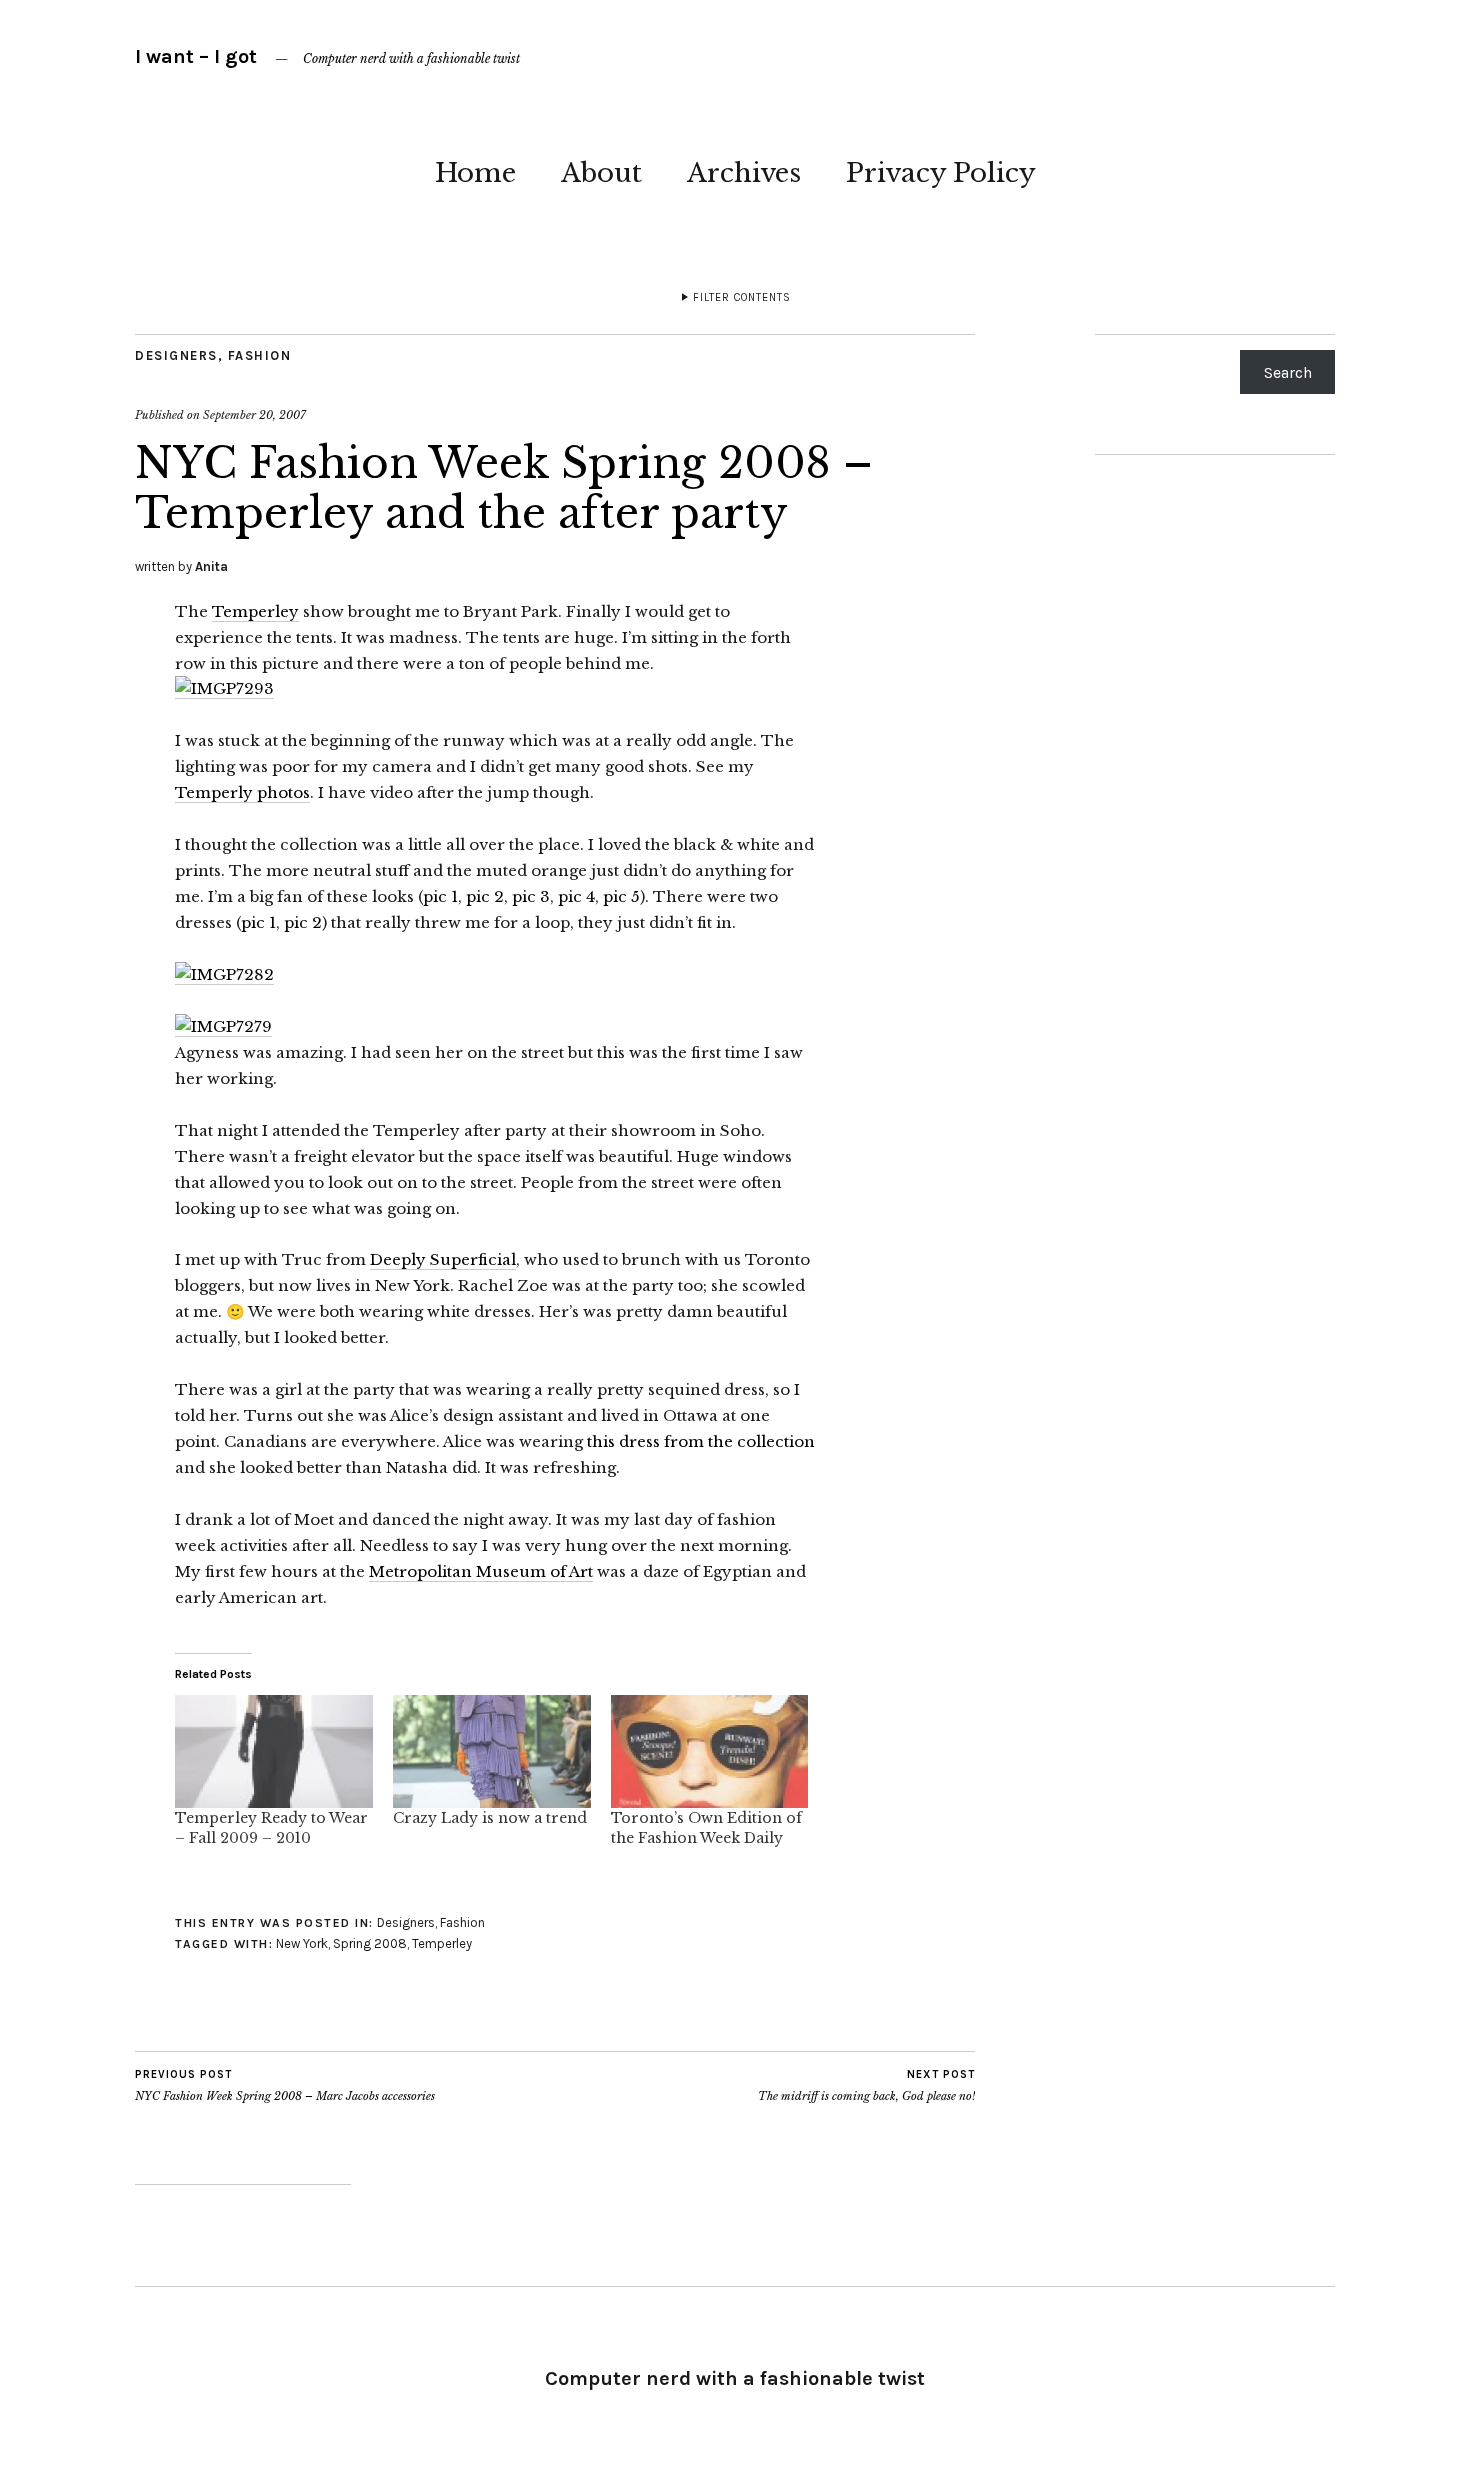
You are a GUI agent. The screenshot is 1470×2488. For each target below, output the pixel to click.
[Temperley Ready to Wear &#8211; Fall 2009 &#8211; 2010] (274, 1751)
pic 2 (485, 896)
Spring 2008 (370, 1943)
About (601, 173)
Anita (211, 566)
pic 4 (576, 896)
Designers (176, 355)
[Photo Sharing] (224, 689)
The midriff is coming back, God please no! (866, 2085)
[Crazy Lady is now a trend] (492, 1751)
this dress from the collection (701, 1441)
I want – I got (196, 56)
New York (302, 1943)
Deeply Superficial (443, 1259)
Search (1288, 372)
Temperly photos (242, 792)
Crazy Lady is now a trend (490, 1818)
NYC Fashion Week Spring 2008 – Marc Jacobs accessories (285, 2085)
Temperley (255, 611)
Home (475, 173)
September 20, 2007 (254, 415)
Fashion (260, 355)
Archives (744, 173)
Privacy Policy (941, 173)
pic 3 (531, 896)
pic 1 (440, 896)
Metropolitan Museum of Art (481, 1571)
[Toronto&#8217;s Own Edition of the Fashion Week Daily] (710, 1751)
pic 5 (621, 896)
